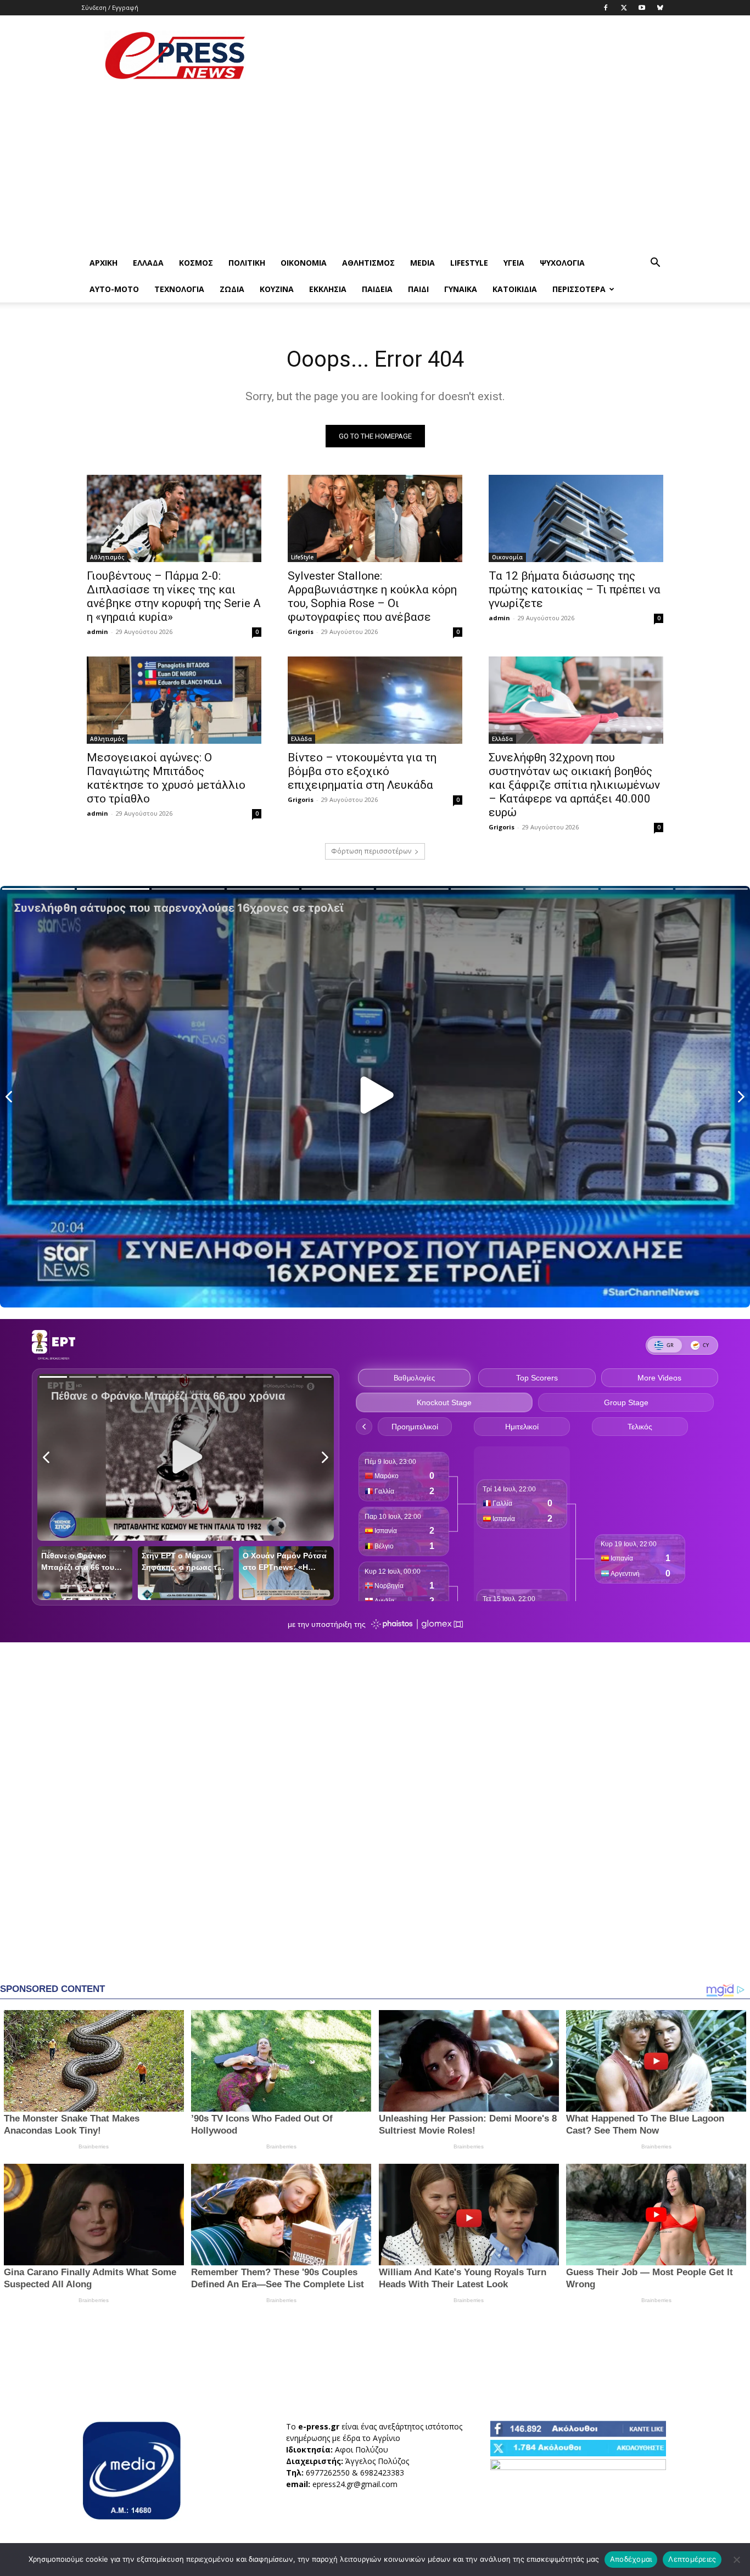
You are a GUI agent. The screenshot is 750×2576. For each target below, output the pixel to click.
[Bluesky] (660, 8)
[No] (736, 2560)
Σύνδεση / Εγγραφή (110, 7)
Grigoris (301, 632)
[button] (655, 264)
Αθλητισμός (368, 263)
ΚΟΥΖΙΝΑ (277, 289)
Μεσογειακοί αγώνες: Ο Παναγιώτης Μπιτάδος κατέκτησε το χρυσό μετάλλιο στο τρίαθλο (166, 778)
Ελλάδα (148, 263)
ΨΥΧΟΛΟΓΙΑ (562, 263)
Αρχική (103, 263)
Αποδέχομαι (631, 2559)
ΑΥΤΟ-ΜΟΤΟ (114, 289)
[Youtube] (642, 8)
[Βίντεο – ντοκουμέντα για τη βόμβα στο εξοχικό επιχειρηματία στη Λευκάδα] (375, 700)
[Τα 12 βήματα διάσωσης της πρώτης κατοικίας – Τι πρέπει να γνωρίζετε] (576, 518)
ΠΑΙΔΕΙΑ (377, 289)
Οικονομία (304, 263)
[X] (624, 8)
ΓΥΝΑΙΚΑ (461, 289)
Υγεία (514, 263)
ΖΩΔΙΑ (232, 289)
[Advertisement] (468, 55)
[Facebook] (606, 8)
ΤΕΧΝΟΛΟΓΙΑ (179, 289)
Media (422, 263)
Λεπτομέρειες (692, 2559)
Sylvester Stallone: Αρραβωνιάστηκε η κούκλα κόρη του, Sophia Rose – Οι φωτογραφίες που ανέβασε (372, 596)
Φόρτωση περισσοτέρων (371, 851)
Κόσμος (196, 263)
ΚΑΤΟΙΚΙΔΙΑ (515, 289)
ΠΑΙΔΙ (418, 289)
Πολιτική (247, 263)
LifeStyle (469, 263)
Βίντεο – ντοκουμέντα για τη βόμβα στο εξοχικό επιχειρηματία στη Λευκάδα (362, 771)
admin (97, 632)
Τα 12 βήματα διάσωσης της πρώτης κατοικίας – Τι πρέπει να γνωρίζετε (575, 590)
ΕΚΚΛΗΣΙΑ (328, 289)
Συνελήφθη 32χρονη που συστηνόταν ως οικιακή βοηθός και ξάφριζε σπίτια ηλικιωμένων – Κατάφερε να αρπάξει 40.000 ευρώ (574, 785)
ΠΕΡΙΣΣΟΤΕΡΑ (579, 289)
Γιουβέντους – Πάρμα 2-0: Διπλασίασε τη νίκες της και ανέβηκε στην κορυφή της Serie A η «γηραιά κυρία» (174, 596)
